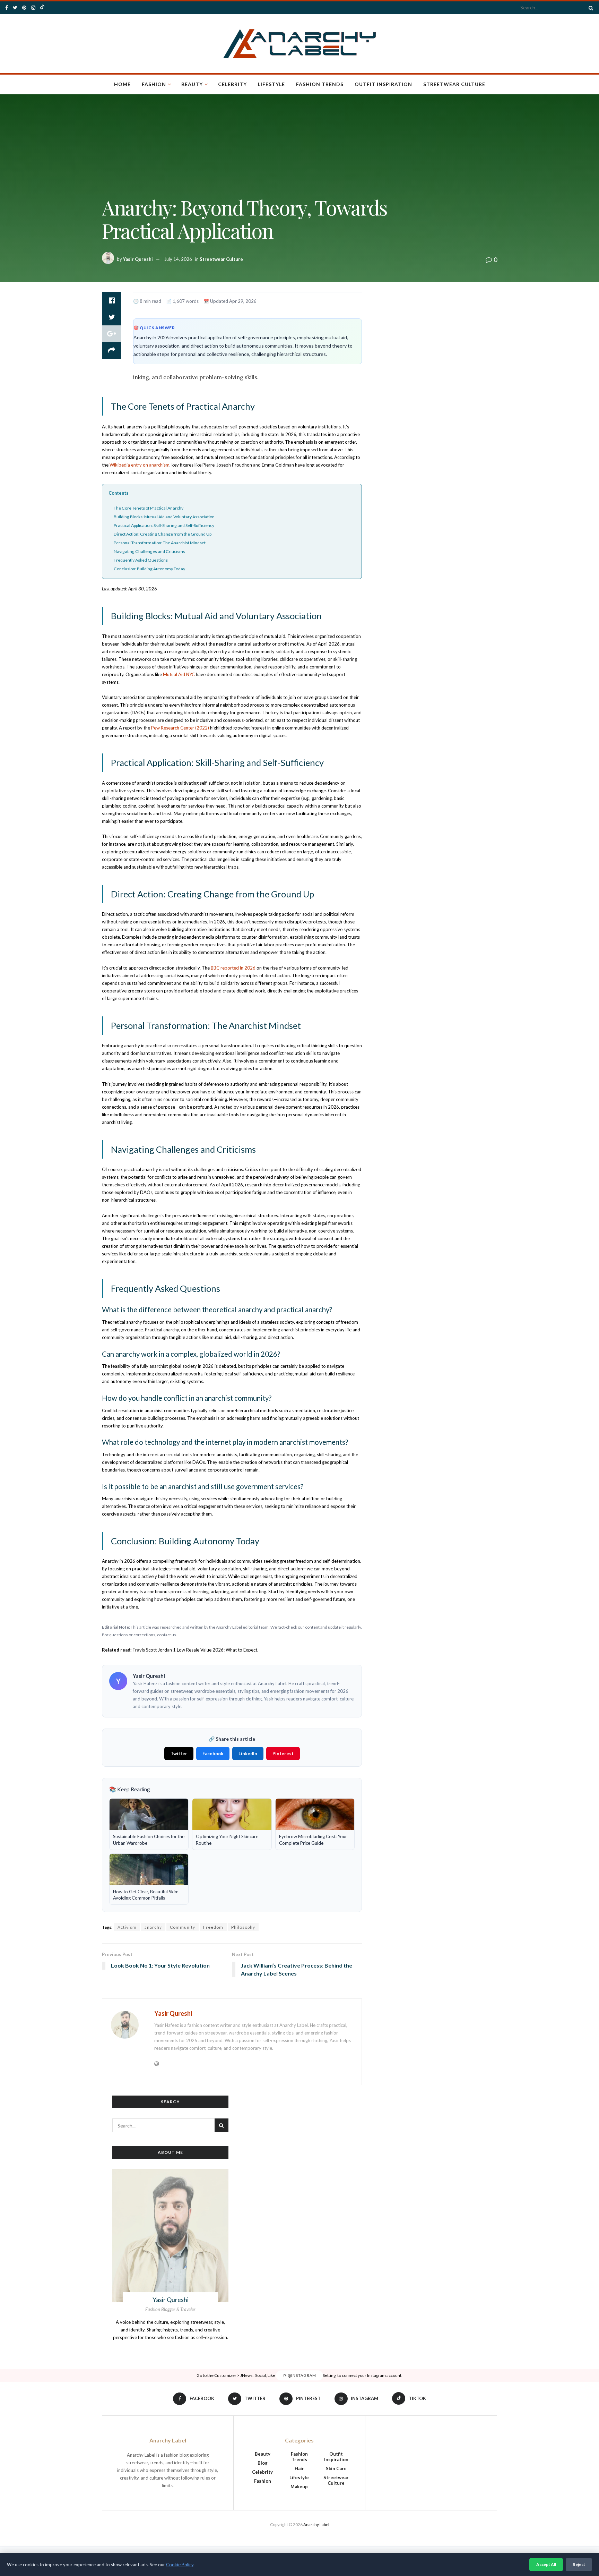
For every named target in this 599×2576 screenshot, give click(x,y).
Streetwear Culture (454, 84)
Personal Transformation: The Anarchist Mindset (160, 543)
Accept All (546, 2564)
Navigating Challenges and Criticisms (149, 551)
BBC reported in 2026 (233, 968)
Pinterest (283, 1754)
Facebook (213, 1754)
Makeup (299, 2487)
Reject (579, 2564)
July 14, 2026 (178, 259)
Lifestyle (271, 84)
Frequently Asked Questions (141, 560)
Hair (299, 2468)
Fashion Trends (320, 84)
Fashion (154, 84)
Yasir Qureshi (138, 259)
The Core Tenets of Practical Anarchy (149, 508)
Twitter (179, 1754)
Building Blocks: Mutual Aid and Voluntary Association (164, 517)
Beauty (192, 84)
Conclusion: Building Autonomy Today (149, 569)
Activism (127, 1927)
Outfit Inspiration (383, 84)
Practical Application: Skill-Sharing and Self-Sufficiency (164, 525)
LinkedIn (248, 1754)
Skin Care (336, 2468)
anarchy (153, 1927)
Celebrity (232, 84)
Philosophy (243, 1927)
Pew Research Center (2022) (180, 728)
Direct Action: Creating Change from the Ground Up (163, 534)
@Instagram (301, 2375)
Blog (263, 2463)
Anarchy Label (316, 2524)
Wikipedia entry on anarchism (140, 465)
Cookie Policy (180, 2565)
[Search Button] (590, 8)
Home (122, 84)
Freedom (213, 1927)
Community (183, 1927)
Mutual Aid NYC (179, 674)
